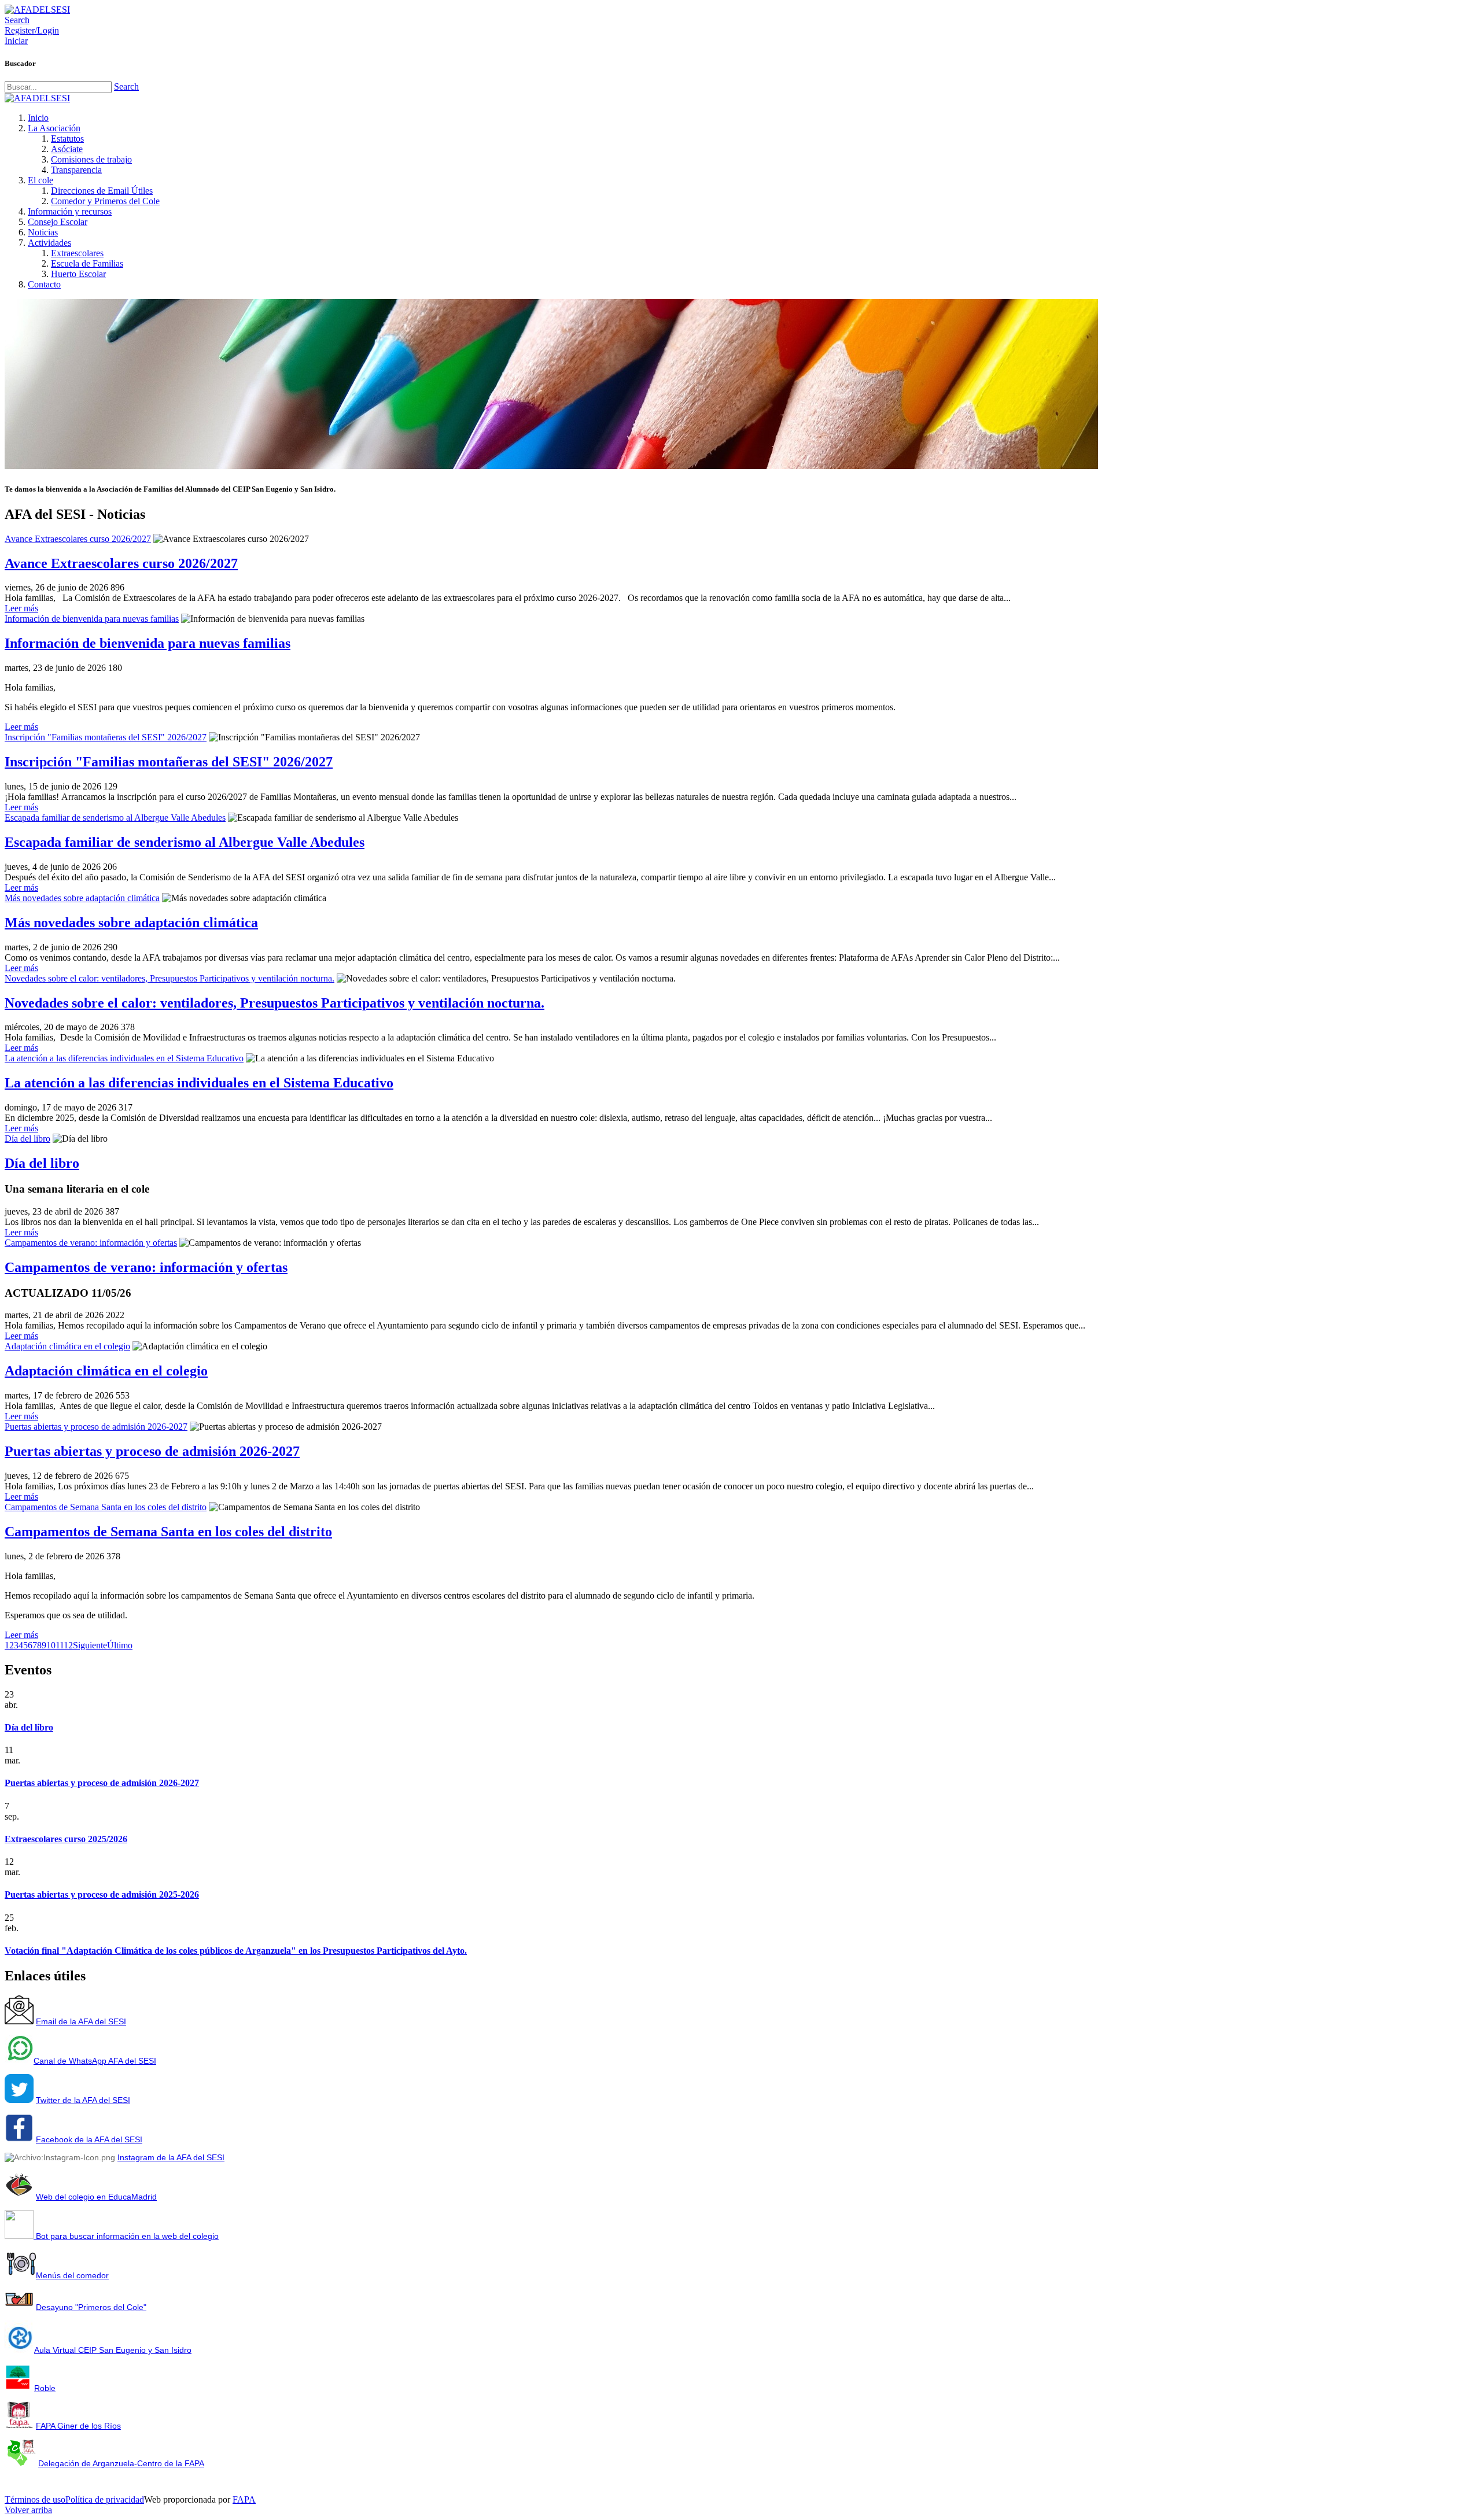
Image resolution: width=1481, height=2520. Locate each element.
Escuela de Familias (87, 263)
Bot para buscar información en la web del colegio (126, 2236)
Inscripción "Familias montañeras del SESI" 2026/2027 (106, 737)
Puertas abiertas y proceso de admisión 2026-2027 (96, 1427)
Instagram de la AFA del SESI (171, 2157)
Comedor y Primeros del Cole (105, 201)
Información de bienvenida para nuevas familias (92, 619)
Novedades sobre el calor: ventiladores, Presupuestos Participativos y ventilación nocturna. (170, 978)
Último (120, 1645)
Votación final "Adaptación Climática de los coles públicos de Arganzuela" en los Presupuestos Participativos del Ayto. (236, 1951)
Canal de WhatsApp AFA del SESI (95, 2061)
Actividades (49, 243)
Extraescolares (77, 253)
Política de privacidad (105, 2499)
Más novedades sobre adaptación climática (82, 898)
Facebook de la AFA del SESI (89, 2139)
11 (60, 1645)
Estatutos (67, 139)
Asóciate (67, 149)
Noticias (43, 232)
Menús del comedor (72, 2275)
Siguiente (90, 1645)
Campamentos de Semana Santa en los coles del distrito (106, 1507)
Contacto (44, 284)
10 (51, 1645)
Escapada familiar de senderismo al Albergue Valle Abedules (115, 818)
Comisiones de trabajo (91, 159)
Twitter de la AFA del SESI (83, 2100)
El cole (40, 180)
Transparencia (76, 170)
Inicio (38, 118)
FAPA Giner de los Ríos (78, 2426)
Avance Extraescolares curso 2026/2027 (78, 539)
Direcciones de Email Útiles (102, 191)
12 (68, 1645)
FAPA (244, 2499)
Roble (45, 2388)
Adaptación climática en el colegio (67, 1346)
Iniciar (16, 41)
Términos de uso (35, 2499)
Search (126, 86)
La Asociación (54, 128)
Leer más (21, 608)
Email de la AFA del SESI (81, 2021)
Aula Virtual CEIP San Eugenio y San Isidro (113, 2350)
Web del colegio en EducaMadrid (96, 2197)
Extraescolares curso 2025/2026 (66, 1839)
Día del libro (27, 1139)
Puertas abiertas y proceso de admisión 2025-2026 (102, 1894)
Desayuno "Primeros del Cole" (91, 2307)
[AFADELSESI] (37, 10)
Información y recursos (70, 211)
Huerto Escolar (78, 274)
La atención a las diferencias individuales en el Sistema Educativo (124, 1058)
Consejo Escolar (58, 222)
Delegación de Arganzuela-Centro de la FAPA (121, 2463)
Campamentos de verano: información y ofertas (91, 1243)
